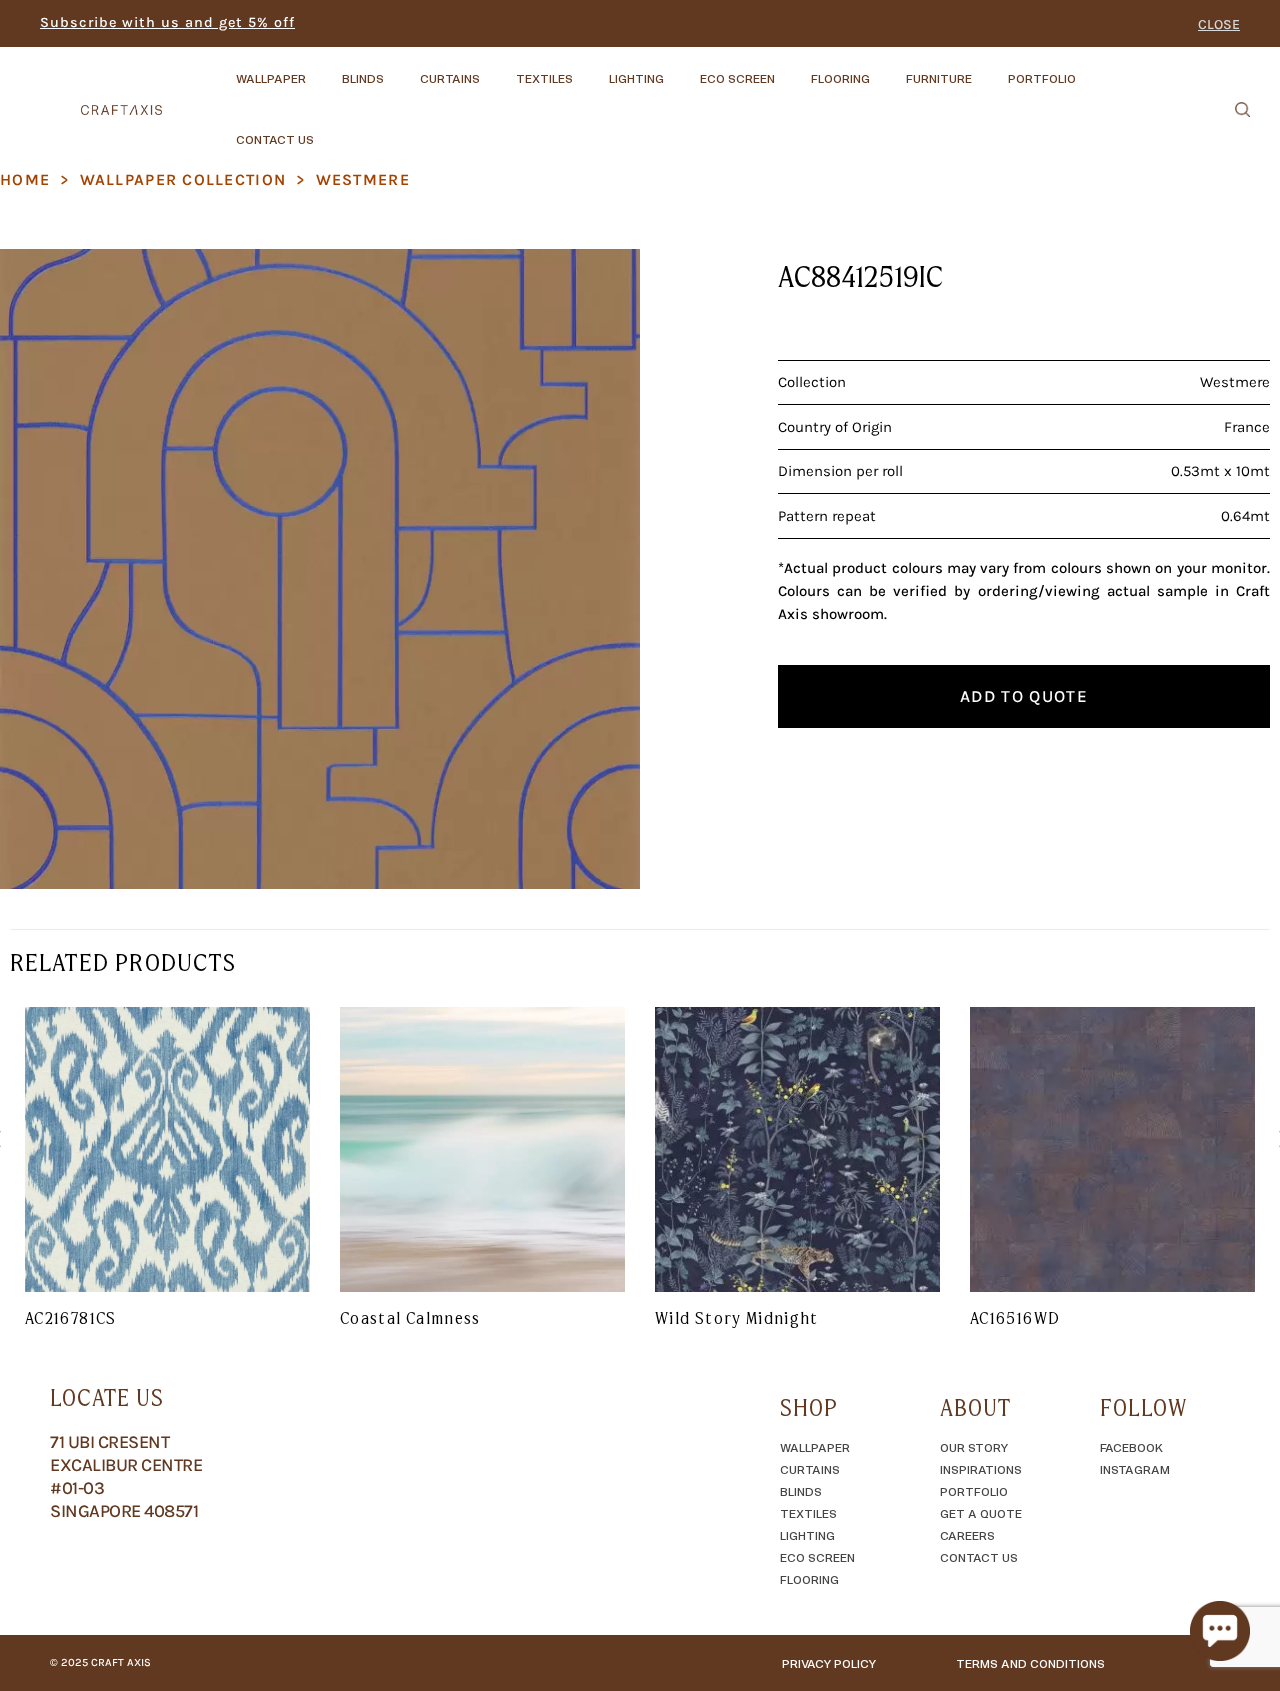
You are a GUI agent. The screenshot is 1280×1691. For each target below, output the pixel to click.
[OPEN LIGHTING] (681, 69)
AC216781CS (71, 1318)
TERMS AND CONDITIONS (1030, 1663)
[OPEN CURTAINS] (497, 69)
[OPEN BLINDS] (401, 69)
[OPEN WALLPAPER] (323, 69)
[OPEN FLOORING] (887, 69)
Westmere (363, 179)
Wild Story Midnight (737, 1318)
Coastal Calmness (410, 1318)
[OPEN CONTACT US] (331, 130)
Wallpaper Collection (183, 179)
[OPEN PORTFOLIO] (1093, 69)
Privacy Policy (829, 1663)
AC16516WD (1015, 1318)
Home (25, 179)
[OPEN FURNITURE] (989, 69)
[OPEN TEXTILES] (590, 69)
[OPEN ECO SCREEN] (792, 69)
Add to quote (1024, 696)
